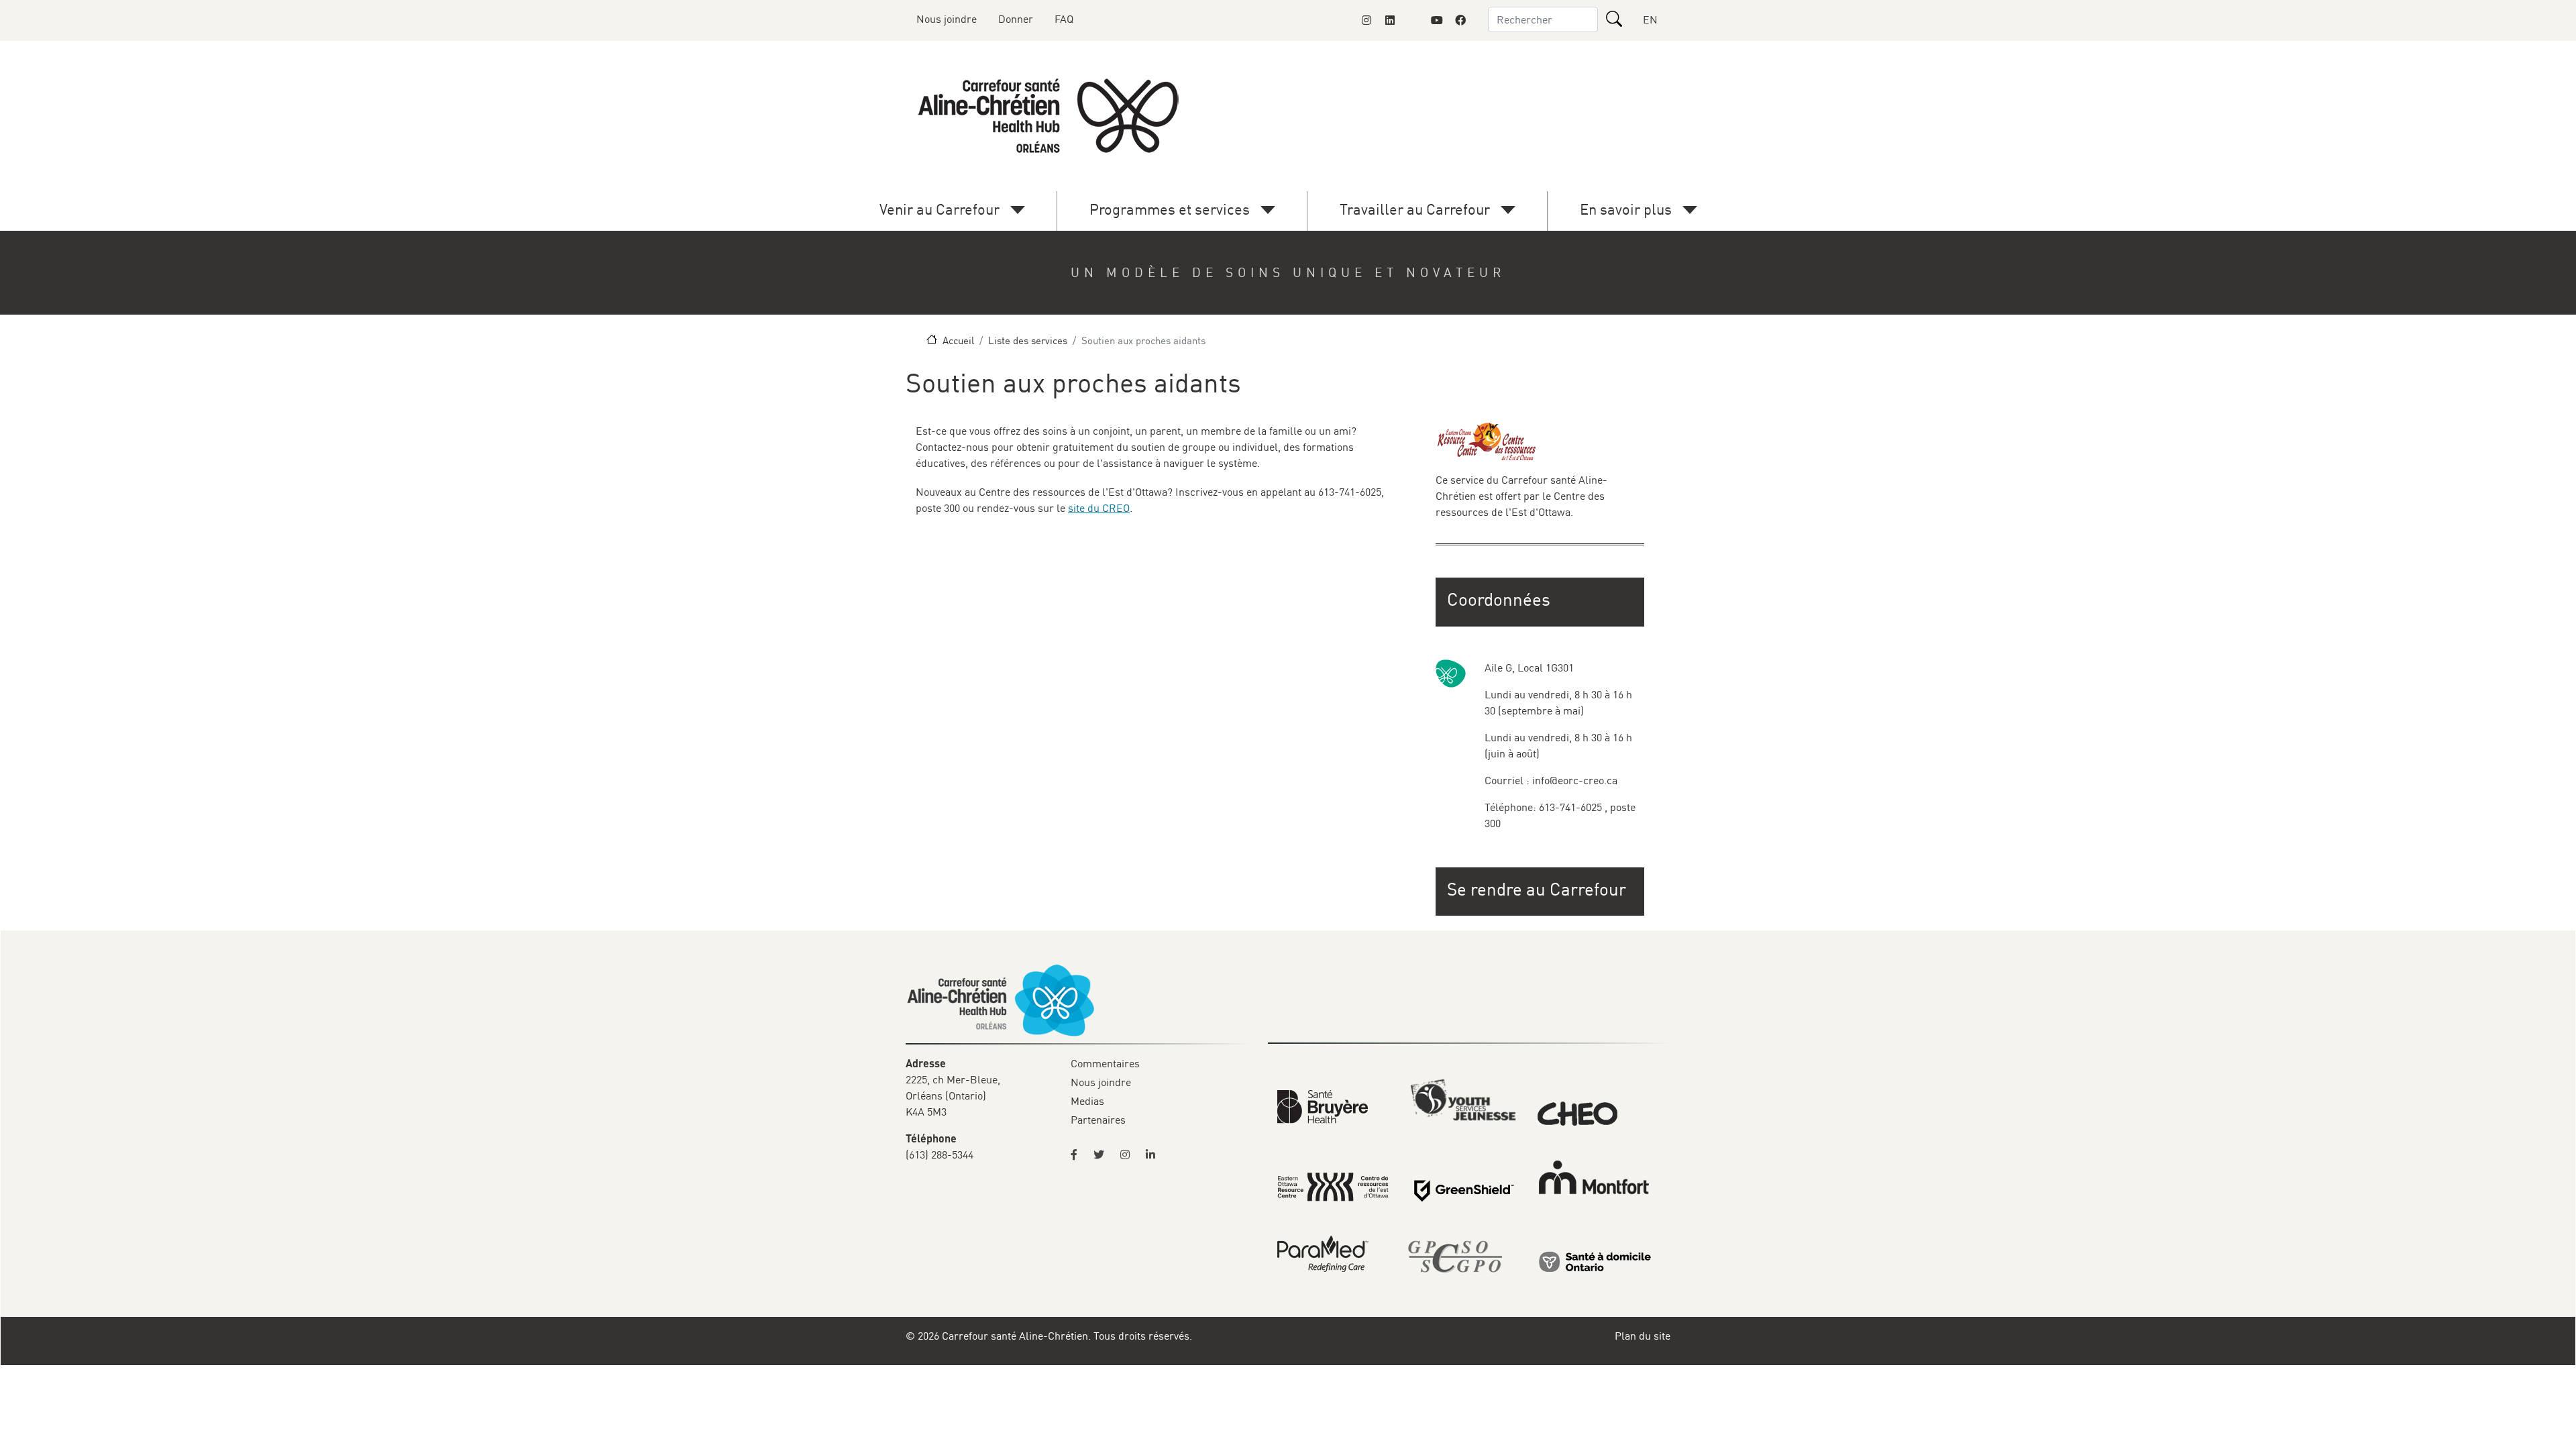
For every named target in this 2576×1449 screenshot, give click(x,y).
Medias (1087, 1101)
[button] (1541, 889)
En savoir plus (1626, 209)
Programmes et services (1170, 209)
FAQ (1064, 19)
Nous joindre (947, 19)
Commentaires (1105, 1063)
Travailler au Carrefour (1415, 209)
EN (1650, 19)
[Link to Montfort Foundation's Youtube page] (1437, 20)
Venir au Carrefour (940, 209)
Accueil (958, 340)
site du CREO (1099, 508)
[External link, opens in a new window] (1323, 1106)
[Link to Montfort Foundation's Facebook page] (1460, 20)
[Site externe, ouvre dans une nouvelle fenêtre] (1078, 1155)
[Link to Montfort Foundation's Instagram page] (1366, 20)
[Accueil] (1051, 116)
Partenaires (1098, 1120)
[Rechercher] (1614, 19)
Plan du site (1643, 1336)
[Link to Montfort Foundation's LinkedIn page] (1390, 20)
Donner (1016, 19)
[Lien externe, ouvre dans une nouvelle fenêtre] (1595, 1261)
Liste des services (1028, 340)
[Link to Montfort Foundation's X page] (1413, 20)
